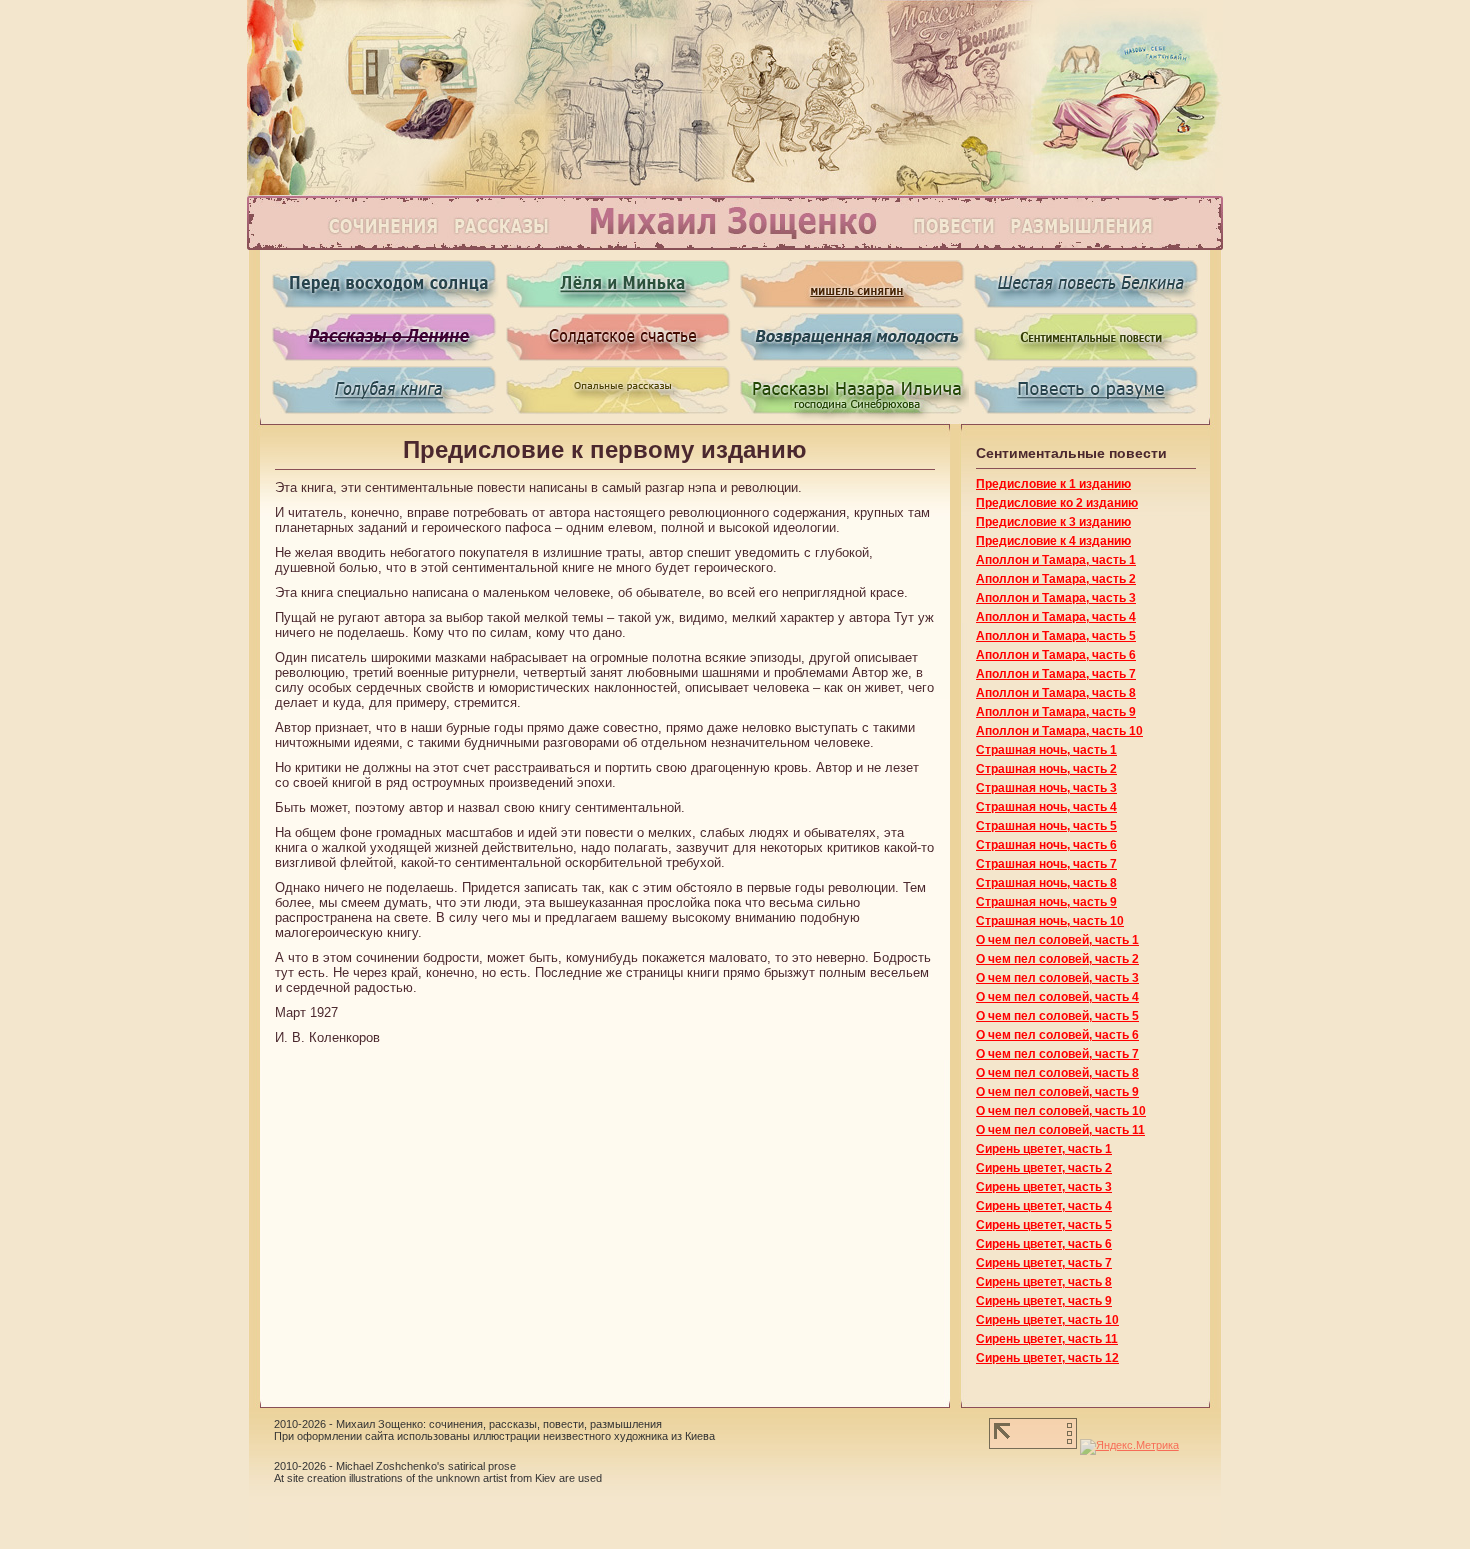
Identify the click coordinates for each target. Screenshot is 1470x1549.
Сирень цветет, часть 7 (1044, 1263)
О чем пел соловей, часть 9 (1057, 1092)
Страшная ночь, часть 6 (1046, 845)
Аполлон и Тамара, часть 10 (1059, 731)
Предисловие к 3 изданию (1053, 522)
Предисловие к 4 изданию (1053, 541)
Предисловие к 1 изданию (1053, 484)
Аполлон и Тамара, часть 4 (1056, 617)
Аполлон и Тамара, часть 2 (1056, 579)
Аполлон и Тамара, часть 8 (1056, 693)
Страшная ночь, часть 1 (1046, 750)
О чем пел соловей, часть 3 (1057, 978)
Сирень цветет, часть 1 (1044, 1149)
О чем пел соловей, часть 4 (1057, 997)
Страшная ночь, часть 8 (1046, 883)
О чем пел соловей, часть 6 (1057, 1035)
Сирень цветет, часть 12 (1047, 1358)
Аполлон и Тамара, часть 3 (1056, 598)
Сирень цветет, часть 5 (1044, 1225)
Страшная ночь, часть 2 (1046, 769)
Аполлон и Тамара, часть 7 (1056, 674)
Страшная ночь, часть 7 (1046, 864)
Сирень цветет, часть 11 (1047, 1339)
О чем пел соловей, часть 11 (1060, 1130)
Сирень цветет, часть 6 (1044, 1244)
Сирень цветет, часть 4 (1044, 1206)
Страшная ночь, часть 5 (1046, 826)
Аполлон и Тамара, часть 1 (1056, 560)
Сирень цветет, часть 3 (1044, 1187)
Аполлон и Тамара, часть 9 (1056, 712)
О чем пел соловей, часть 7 (1057, 1054)
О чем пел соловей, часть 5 (1057, 1016)
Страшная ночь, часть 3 (1046, 788)
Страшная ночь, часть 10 (1050, 921)
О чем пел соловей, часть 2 (1057, 959)
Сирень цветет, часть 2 (1044, 1168)
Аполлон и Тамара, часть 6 (1056, 655)
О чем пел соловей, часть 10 (1061, 1111)
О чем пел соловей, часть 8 (1057, 1073)
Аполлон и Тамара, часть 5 (1056, 636)
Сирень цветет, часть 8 (1044, 1282)
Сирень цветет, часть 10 (1047, 1320)
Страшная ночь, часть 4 (1046, 807)
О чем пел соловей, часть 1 (1057, 940)
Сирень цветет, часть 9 (1044, 1301)
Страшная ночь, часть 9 (1046, 902)
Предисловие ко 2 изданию (1057, 503)
